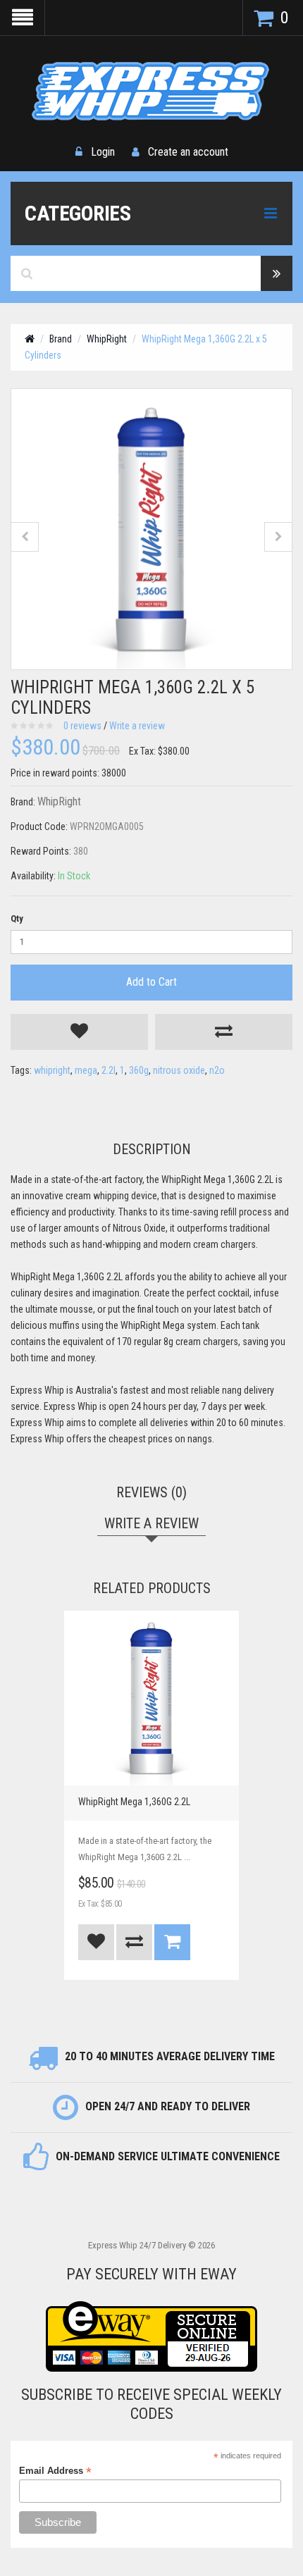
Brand (61, 339)
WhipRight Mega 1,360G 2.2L (134, 1802)
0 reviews (82, 726)
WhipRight (107, 339)
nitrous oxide (179, 1070)
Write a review (137, 726)
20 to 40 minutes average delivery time (170, 2056)
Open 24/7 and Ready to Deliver (168, 2106)
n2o (217, 1070)
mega (86, 1070)
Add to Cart (151, 982)
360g (139, 1070)
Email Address (55, 2471)
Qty (17, 918)
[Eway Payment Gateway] (151, 2336)
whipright (52, 1070)
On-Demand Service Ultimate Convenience (168, 2156)
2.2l (109, 1070)
